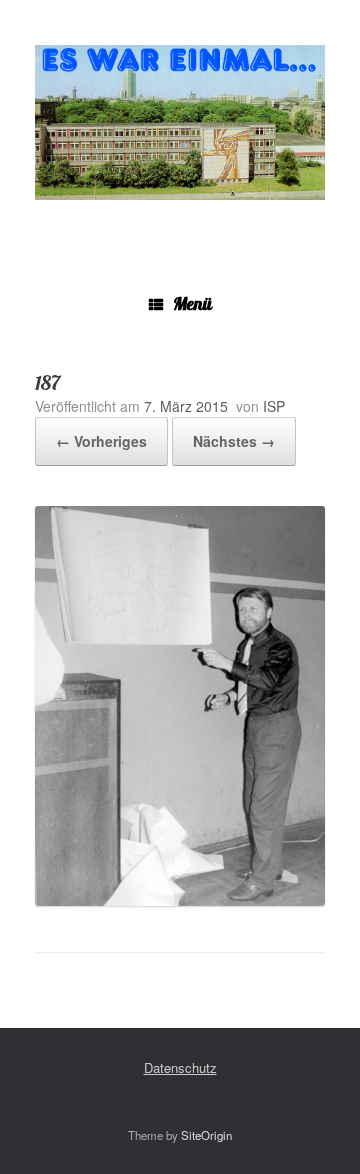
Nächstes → (234, 441)
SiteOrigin (206, 1135)
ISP (274, 406)
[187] (180, 900)
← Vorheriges (101, 441)
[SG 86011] (180, 122)
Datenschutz (180, 1067)
